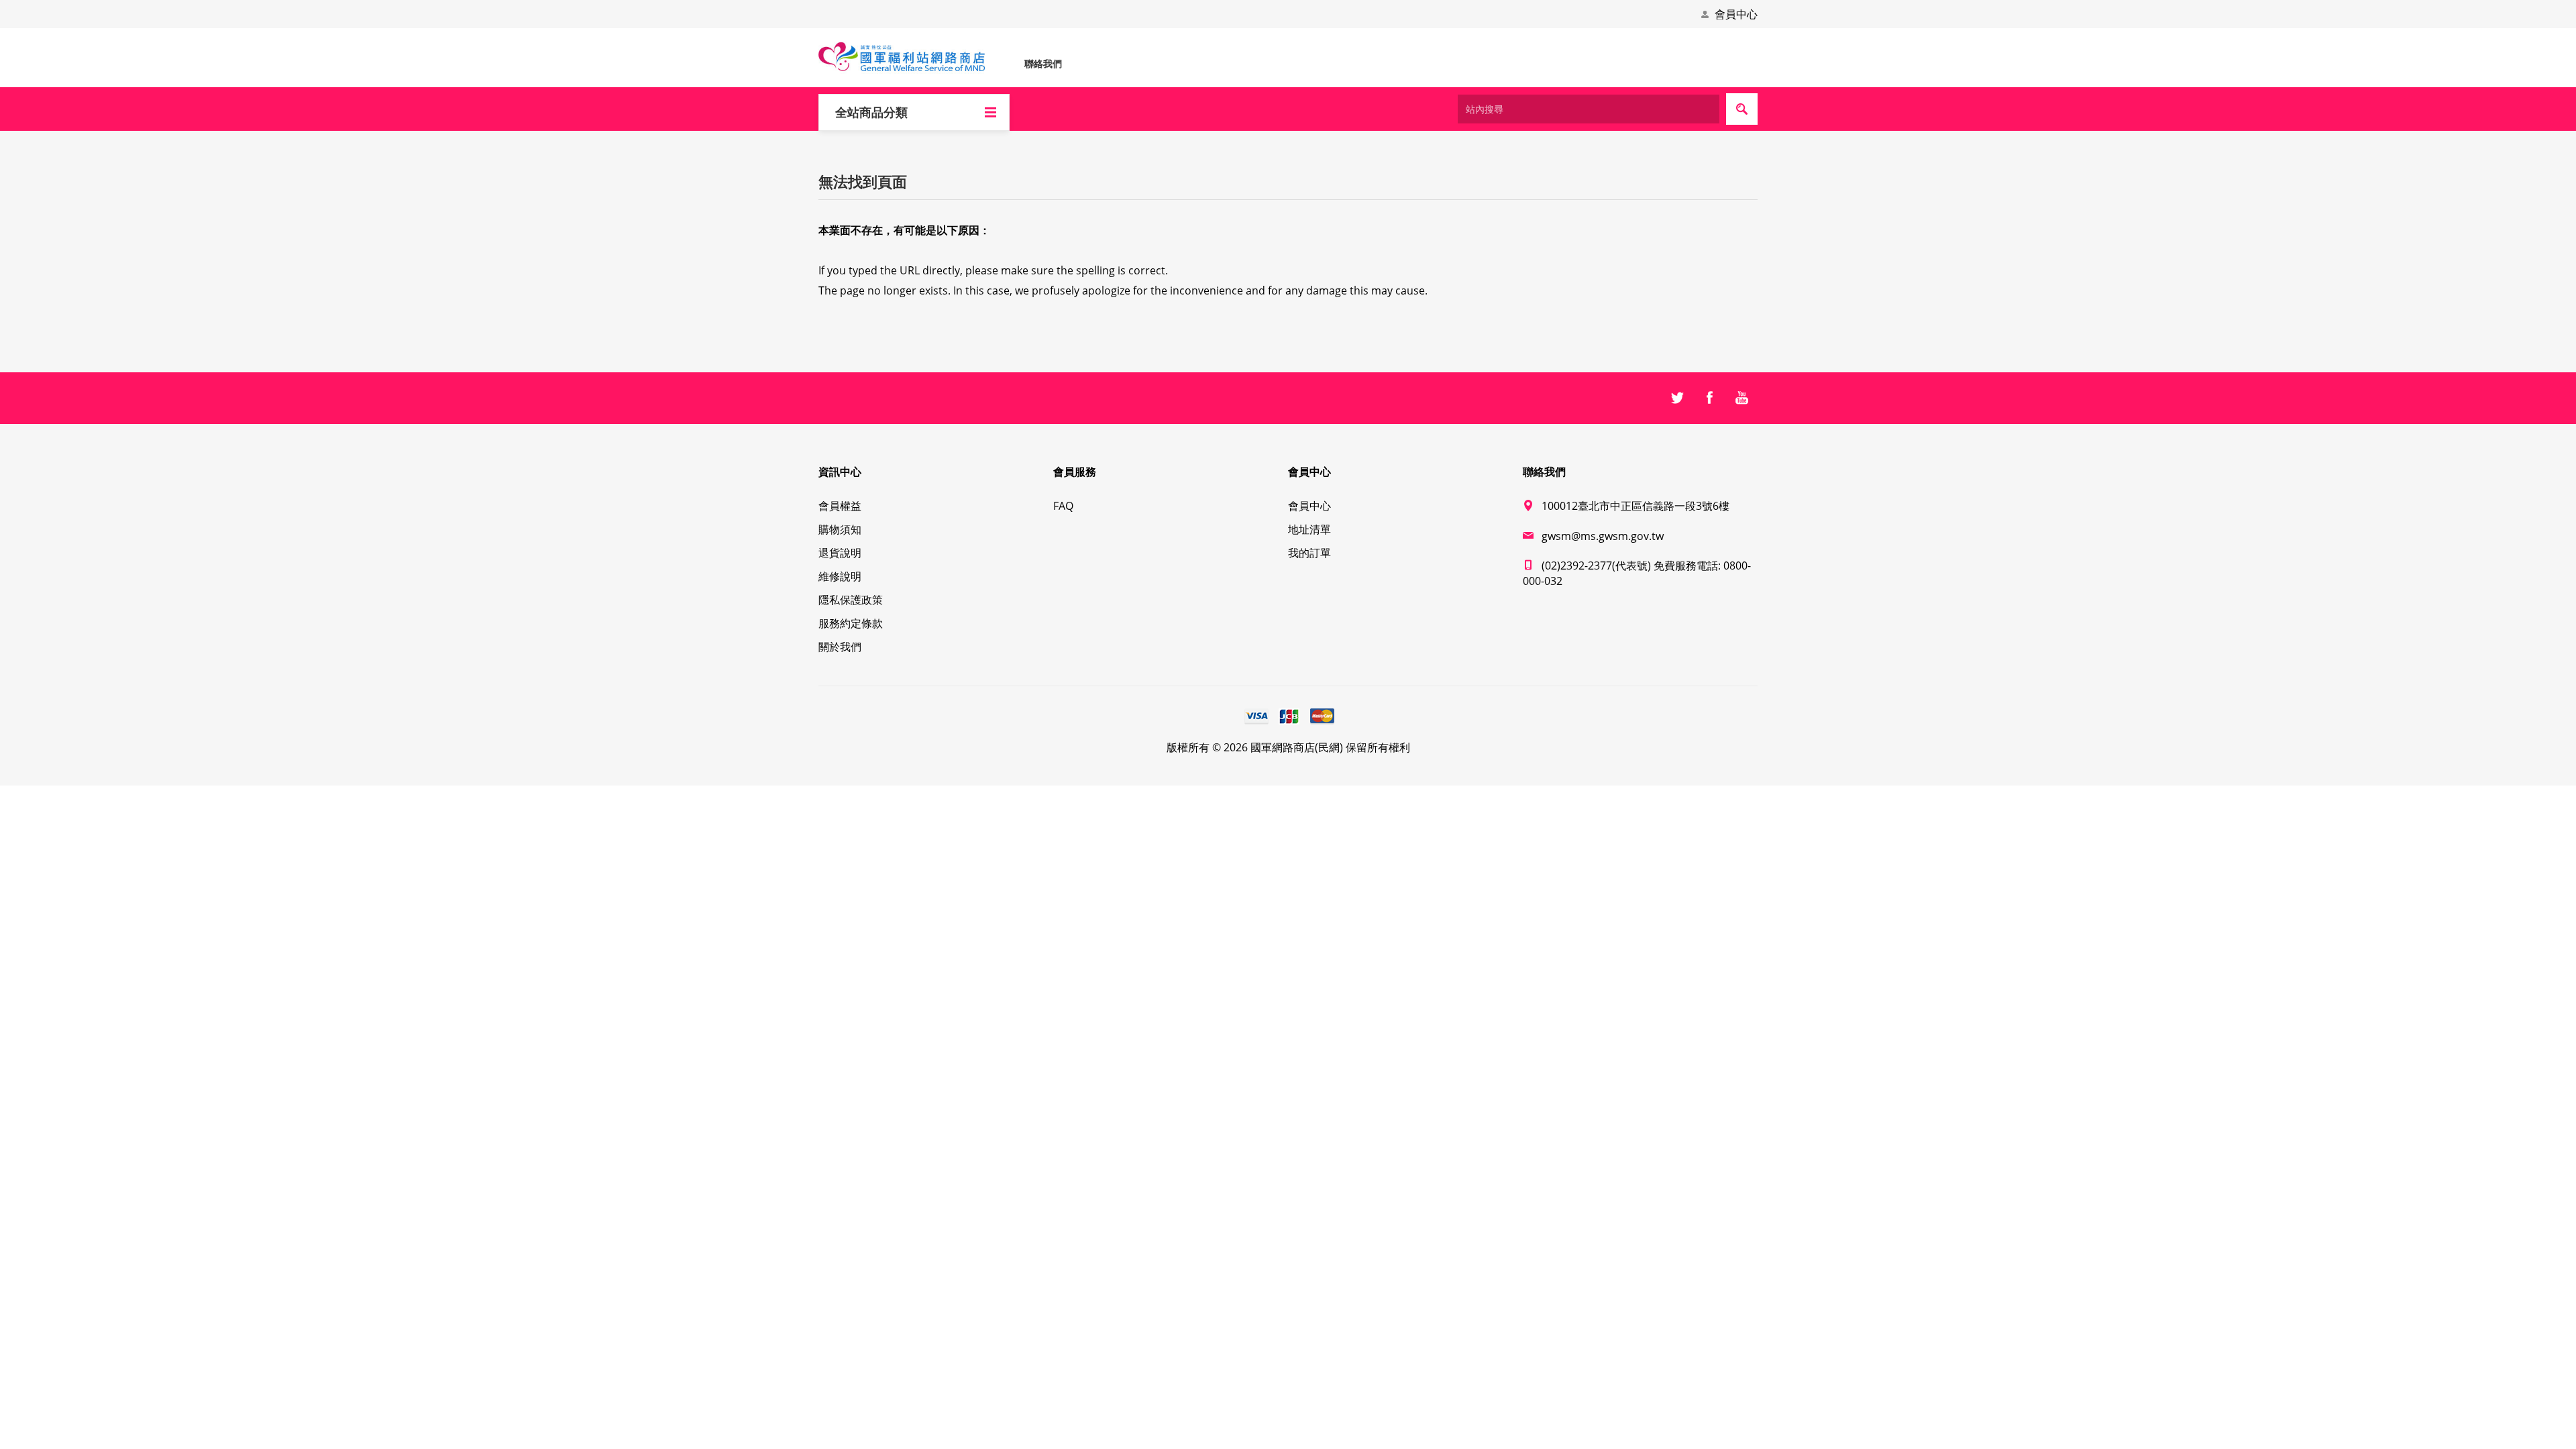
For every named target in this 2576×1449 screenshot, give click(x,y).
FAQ (1063, 506)
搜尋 (1742, 109)
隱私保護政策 (851, 600)
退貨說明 (840, 553)
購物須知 (840, 529)
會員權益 (840, 506)
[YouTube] (1741, 398)
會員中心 (1736, 14)
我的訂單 (1309, 553)
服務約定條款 (851, 623)
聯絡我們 (1043, 63)
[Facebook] (1709, 398)
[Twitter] (1677, 398)
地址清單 (1309, 529)
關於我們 (840, 647)
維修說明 (840, 576)
